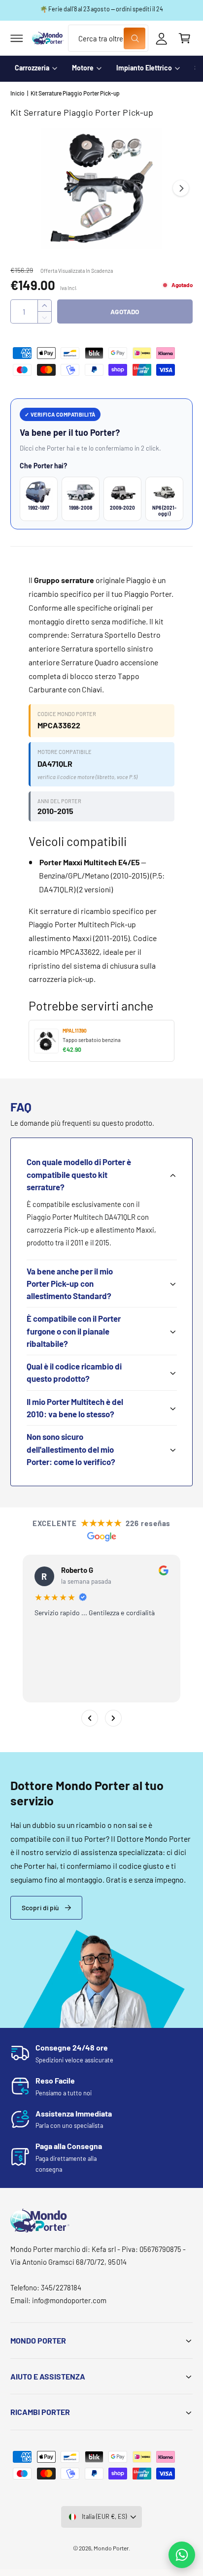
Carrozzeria (32, 68)
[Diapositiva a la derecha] (181, 188)
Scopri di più (40, 1908)
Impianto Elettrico (144, 68)
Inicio (17, 93)
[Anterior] (90, 1718)
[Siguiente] (113, 1718)
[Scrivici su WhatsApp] (182, 2555)
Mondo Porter (111, 2548)
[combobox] (108, 38)
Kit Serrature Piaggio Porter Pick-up (75, 93)
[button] (17, 38)
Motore (83, 68)
